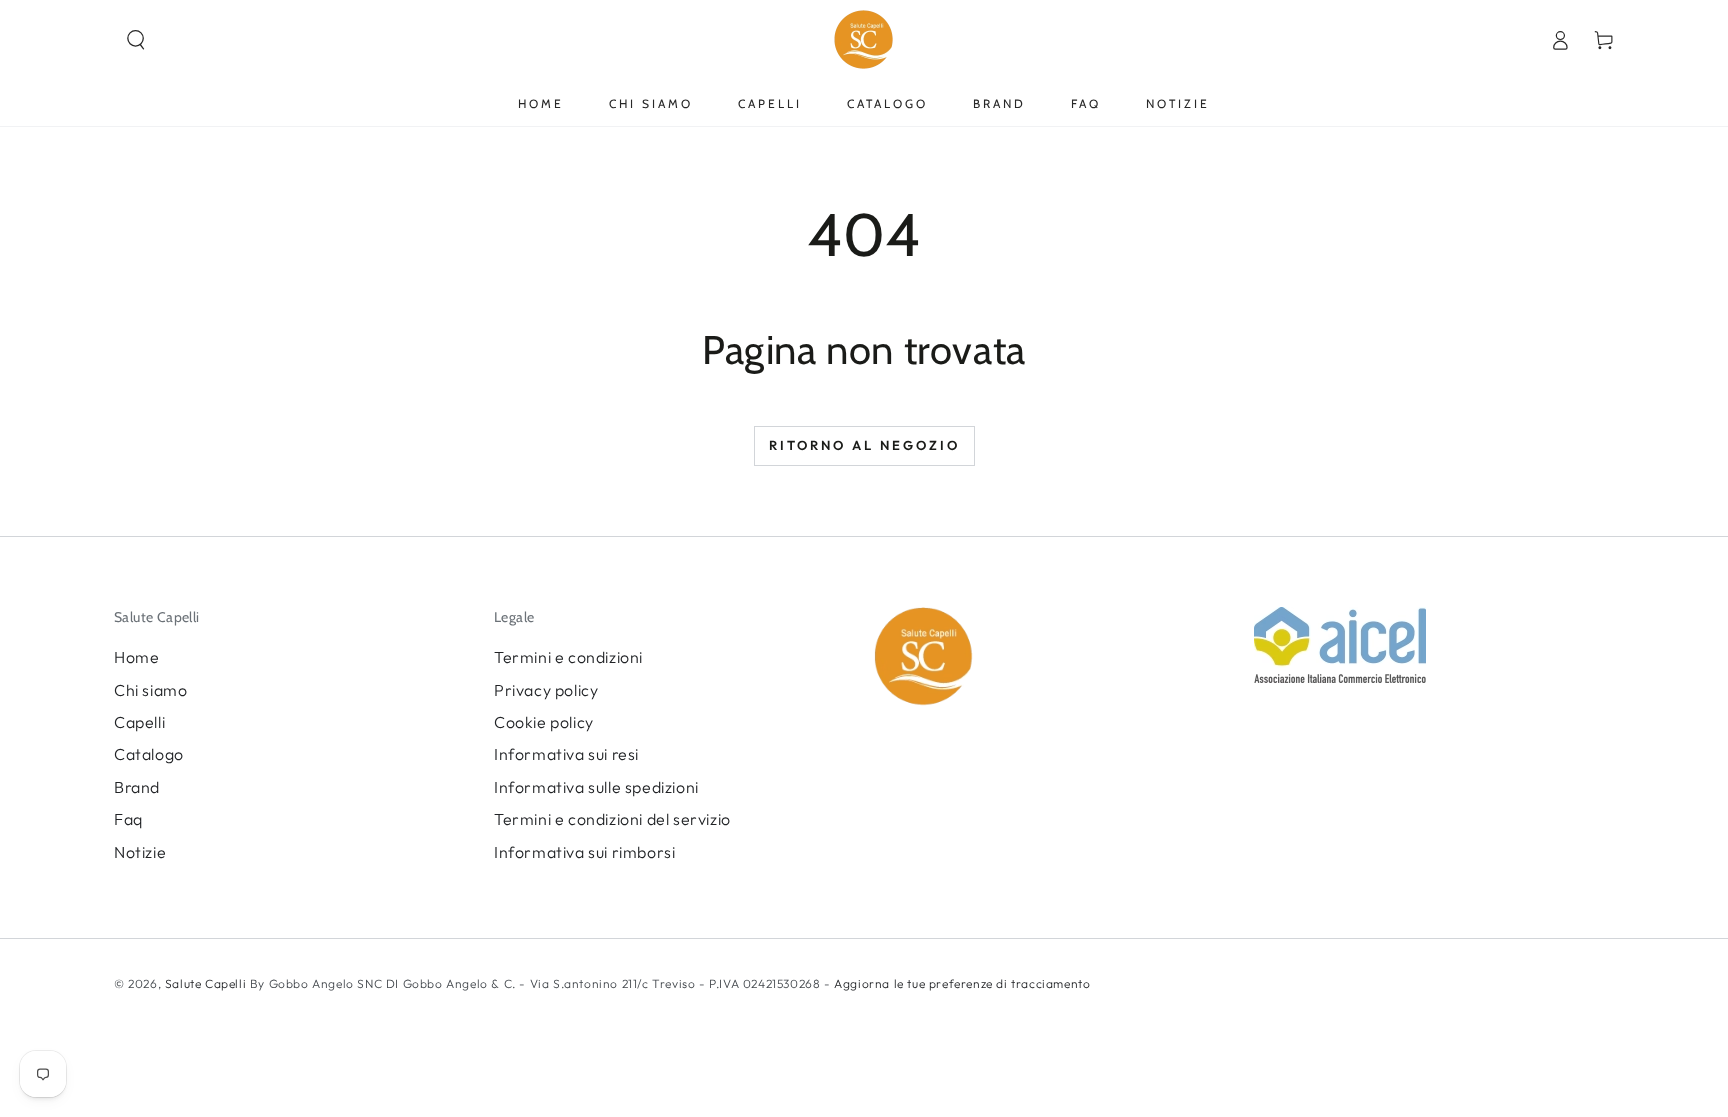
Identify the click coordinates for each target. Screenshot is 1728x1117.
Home (136, 657)
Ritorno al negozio (864, 445)
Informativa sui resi (566, 754)
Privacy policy (546, 690)
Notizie (140, 852)
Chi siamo (150, 690)
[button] (136, 40)
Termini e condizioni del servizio (612, 819)
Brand (137, 787)
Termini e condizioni (568, 657)
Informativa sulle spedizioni (596, 787)
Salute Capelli (205, 983)
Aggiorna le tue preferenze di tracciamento (961, 983)
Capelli (139, 722)
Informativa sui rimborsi (584, 852)
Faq (128, 819)
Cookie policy (544, 722)
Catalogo (149, 754)
